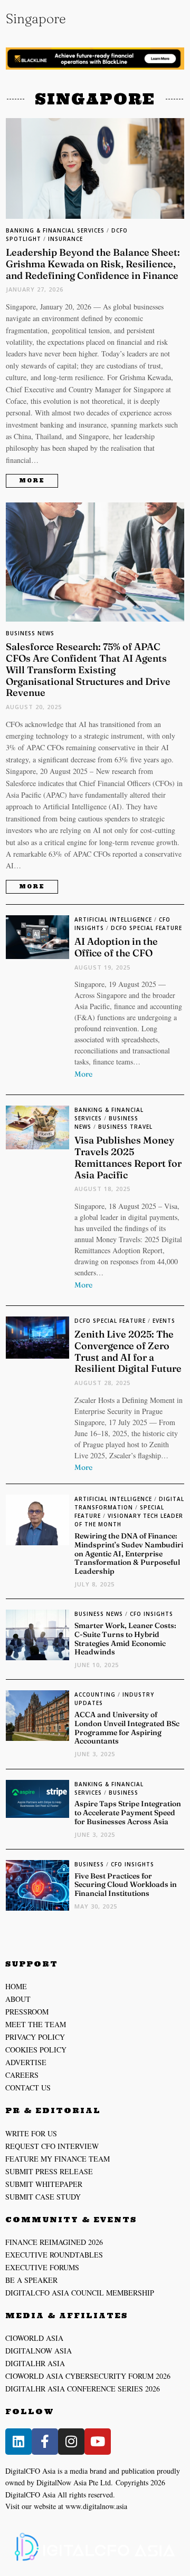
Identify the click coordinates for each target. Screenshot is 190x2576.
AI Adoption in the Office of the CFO (116, 947)
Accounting (95, 1694)
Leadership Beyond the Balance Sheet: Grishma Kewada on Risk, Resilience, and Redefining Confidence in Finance (93, 264)
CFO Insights (151, 1614)
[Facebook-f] (45, 2442)
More (32, 481)
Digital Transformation (129, 1503)
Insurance (65, 239)
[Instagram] (71, 2442)
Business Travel (125, 1127)
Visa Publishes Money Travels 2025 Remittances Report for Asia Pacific (128, 1158)
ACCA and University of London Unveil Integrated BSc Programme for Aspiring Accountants (127, 1728)
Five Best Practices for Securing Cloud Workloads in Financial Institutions (126, 1885)
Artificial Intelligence (113, 919)
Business (123, 1793)
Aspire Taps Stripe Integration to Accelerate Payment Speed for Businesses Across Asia (128, 1813)
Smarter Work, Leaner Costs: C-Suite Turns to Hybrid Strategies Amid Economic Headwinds (125, 1639)
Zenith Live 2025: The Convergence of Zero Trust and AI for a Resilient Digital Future (128, 1352)
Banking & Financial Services (55, 230)
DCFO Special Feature (146, 928)
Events (164, 1321)
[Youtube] (98, 2442)
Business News (30, 633)
